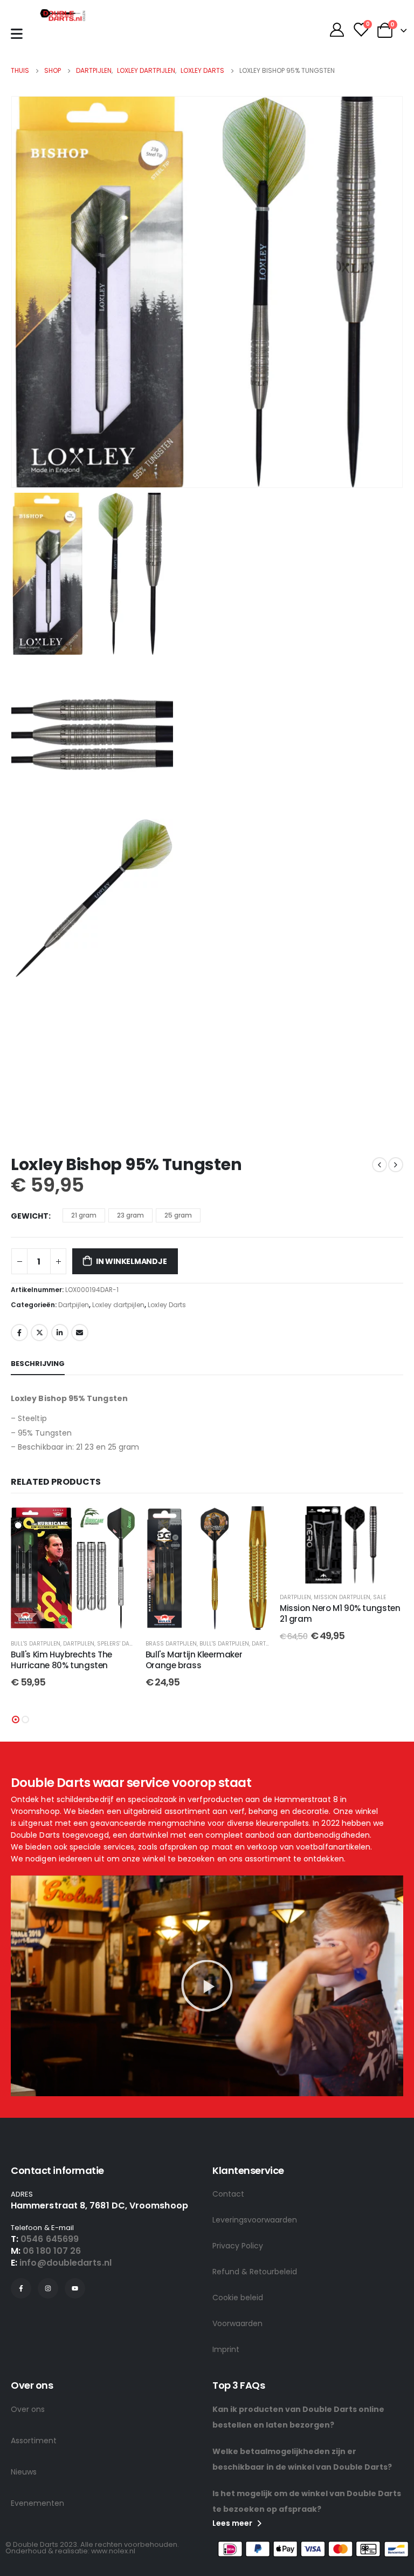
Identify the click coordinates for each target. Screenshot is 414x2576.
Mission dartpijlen (342, 1597)
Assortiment (34, 2441)
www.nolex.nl (113, 2551)
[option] (207, 574)
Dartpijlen (74, 1305)
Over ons (28, 2409)
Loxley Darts (167, 1305)
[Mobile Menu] (17, 34)
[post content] (73, 1568)
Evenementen (37, 2503)
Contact (228, 2194)
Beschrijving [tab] (38, 1364)
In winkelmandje (132, 1261)
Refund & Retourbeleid (255, 2272)
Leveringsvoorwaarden (255, 2220)
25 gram (178, 1215)
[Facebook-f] (21, 2288)
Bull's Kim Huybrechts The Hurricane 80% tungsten (61, 1660)
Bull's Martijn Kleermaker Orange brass (194, 1660)
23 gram (130, 1215)
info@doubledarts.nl (65, 2263)
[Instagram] (48, 2288)
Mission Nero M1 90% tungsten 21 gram (340, 1613)
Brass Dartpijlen (171, 1644)
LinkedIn (60, 1333)
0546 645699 (50, 2239)
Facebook (19, 1333)
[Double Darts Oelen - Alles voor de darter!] (63, 15)
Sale (379, 1597)
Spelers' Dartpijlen (125, 1644)
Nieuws (24, 2472)
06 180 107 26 (52, 2251)
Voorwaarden (237, 2323)
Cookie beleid (238, 2298)
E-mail (80, 1333)
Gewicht (30, 1216)
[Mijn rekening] (337, 30)
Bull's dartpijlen (36, 1644)
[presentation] (24, 292)
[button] (16, 1719)
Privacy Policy (238, 2246)
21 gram (84, 1215)
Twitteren (39, 1333)
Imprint (226, 2349)
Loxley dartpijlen (118, 1305)
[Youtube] (75, 2288)
